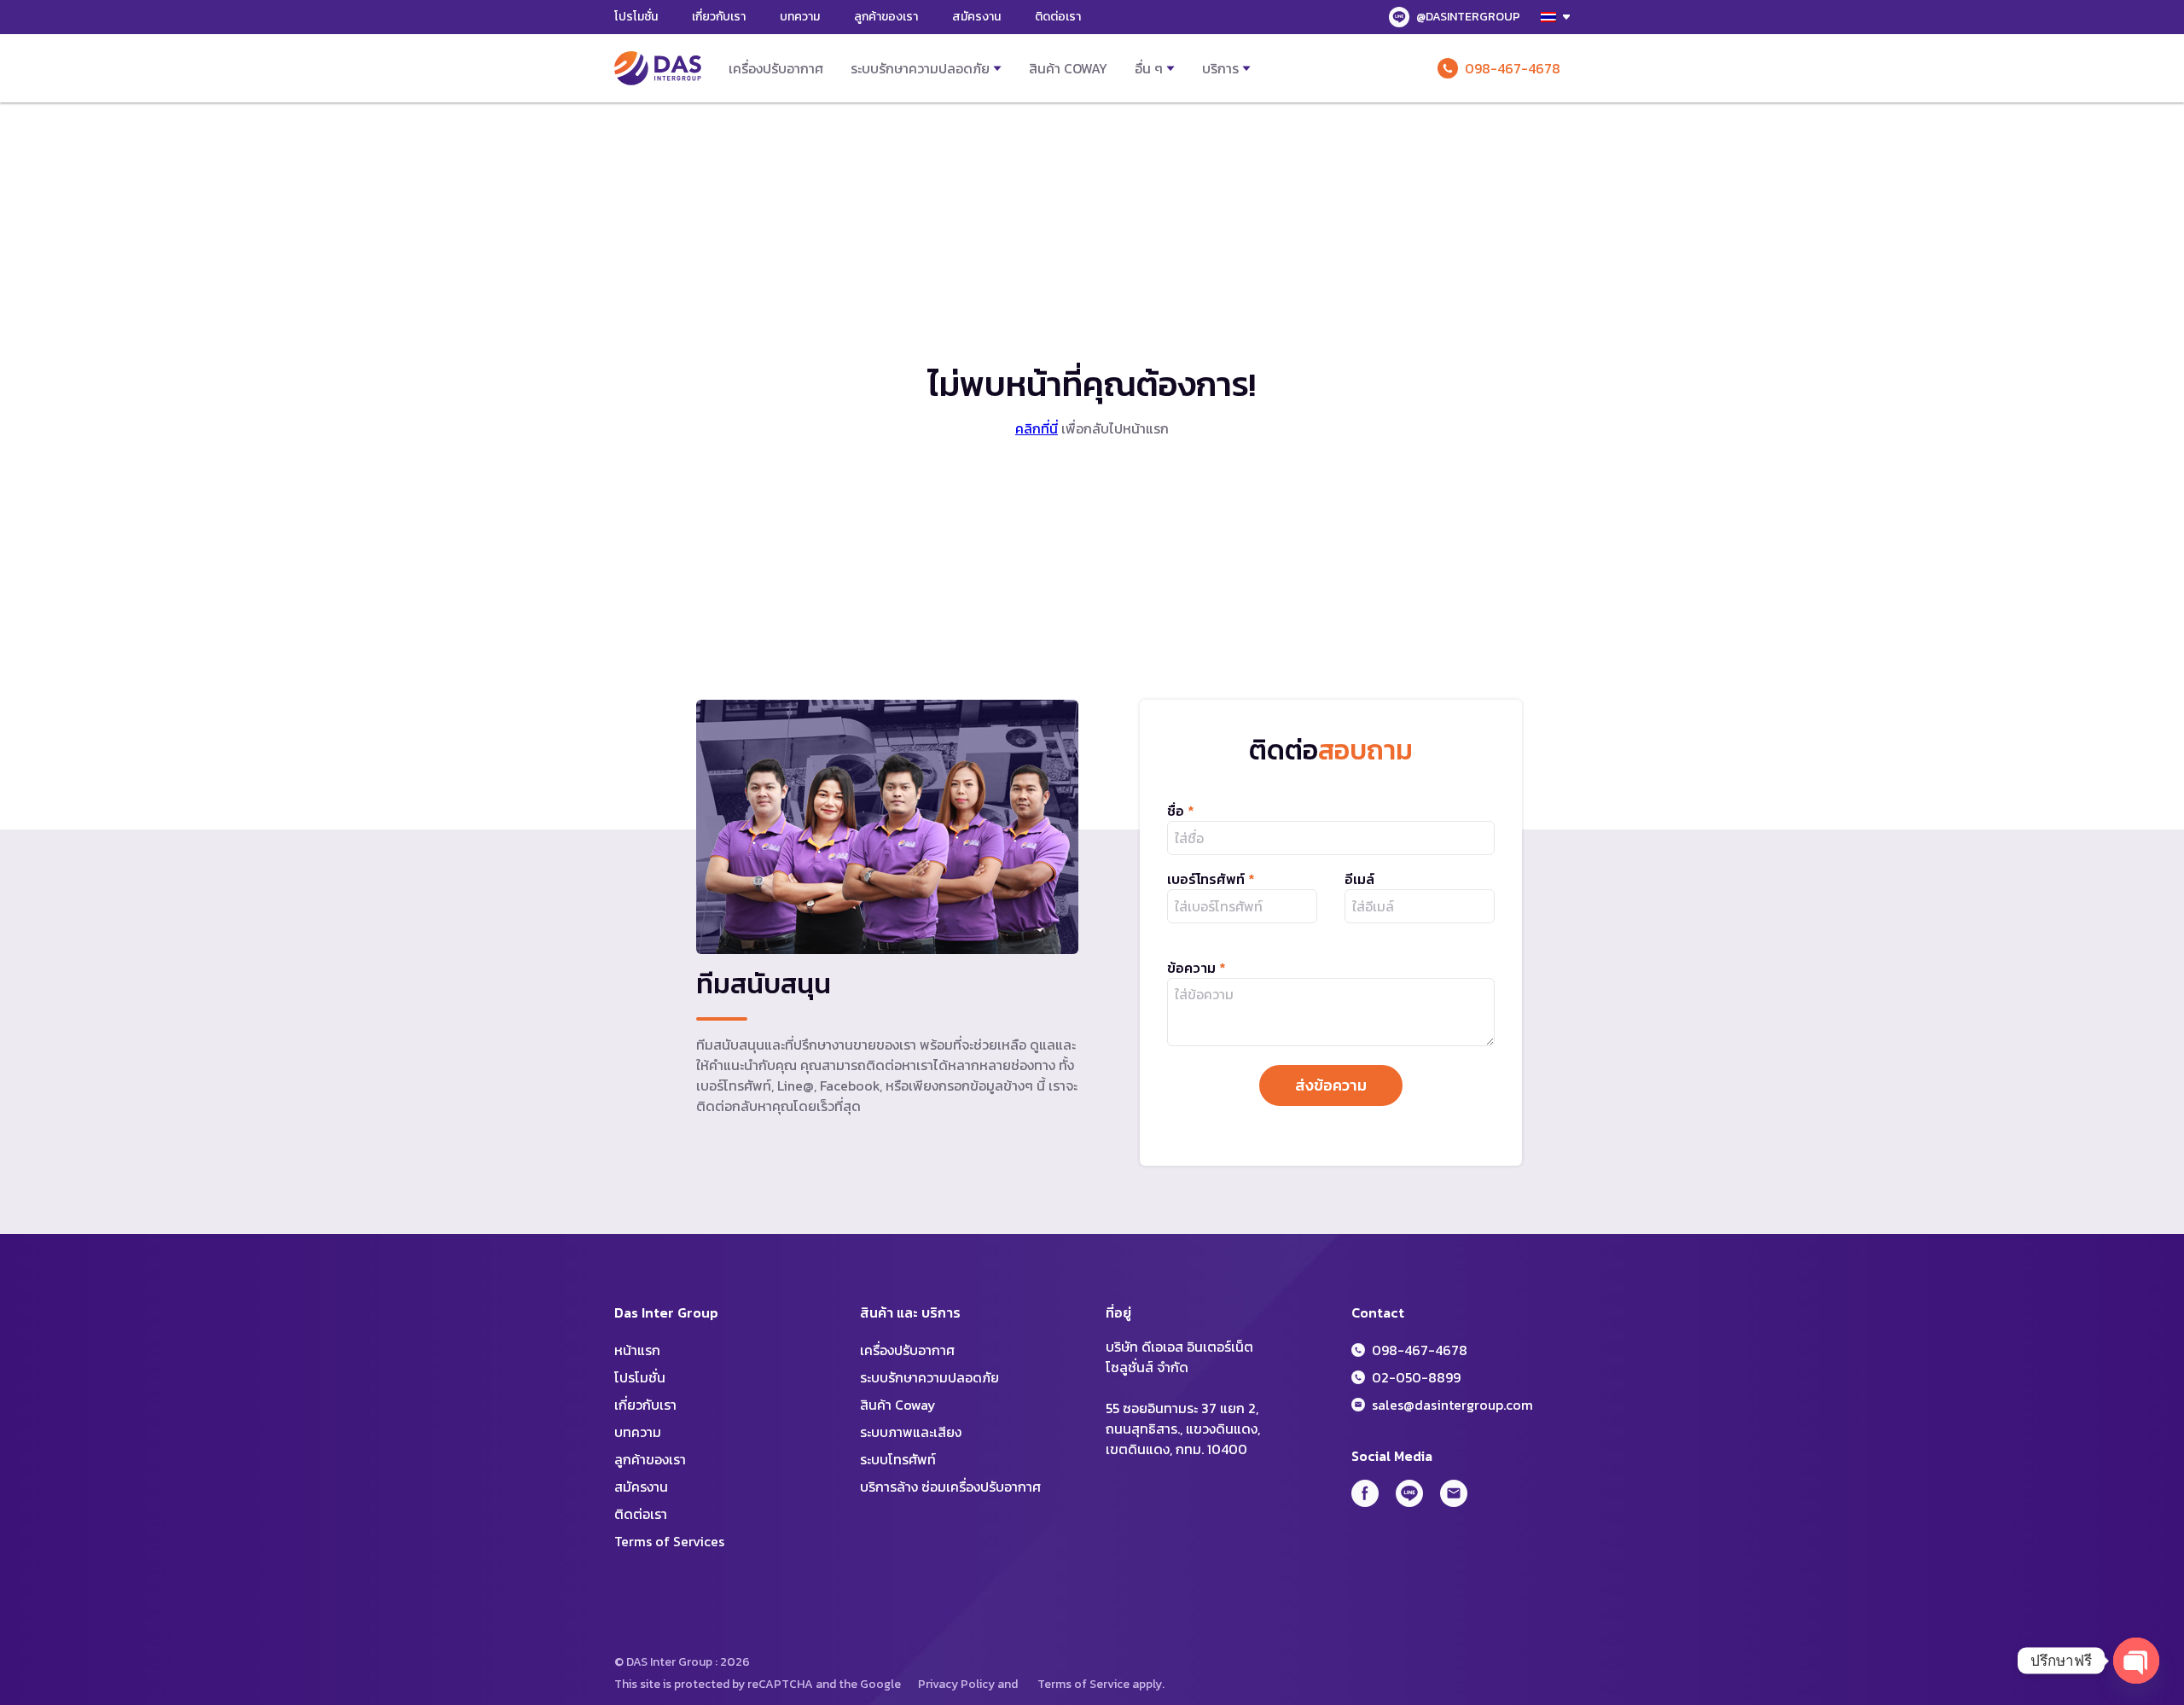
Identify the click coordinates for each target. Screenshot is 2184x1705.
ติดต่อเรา (1058, 17)
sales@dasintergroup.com (1452, 1405)
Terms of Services (669, 1541)
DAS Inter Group (658, 68)
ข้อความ (1197, 968)
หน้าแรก (637, 1350)
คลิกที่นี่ (1037, 428)
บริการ (1220, 68)
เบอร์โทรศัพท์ (1211, 879)
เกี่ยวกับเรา (719, 17)
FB (1365, 1493)
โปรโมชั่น (636, 17)
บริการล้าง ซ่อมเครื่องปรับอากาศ (950, 1487)
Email (1454, 1493)
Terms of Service (1083, 1684)
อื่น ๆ (1149, 68)
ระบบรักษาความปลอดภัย (920, 68)
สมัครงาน (976, 17)
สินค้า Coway (1068, 68)
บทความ (800, 17)
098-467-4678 (1513, 68)
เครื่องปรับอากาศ (776, 68)
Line (1409, 1493)
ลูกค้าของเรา (886, 17)
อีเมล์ (1359, 879)
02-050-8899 (1416, 1377)
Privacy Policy (956, 1684)
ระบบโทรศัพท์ (898, 1459)
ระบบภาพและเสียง (911, 1432)
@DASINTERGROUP (1468, 17)
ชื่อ (1181, 811)
